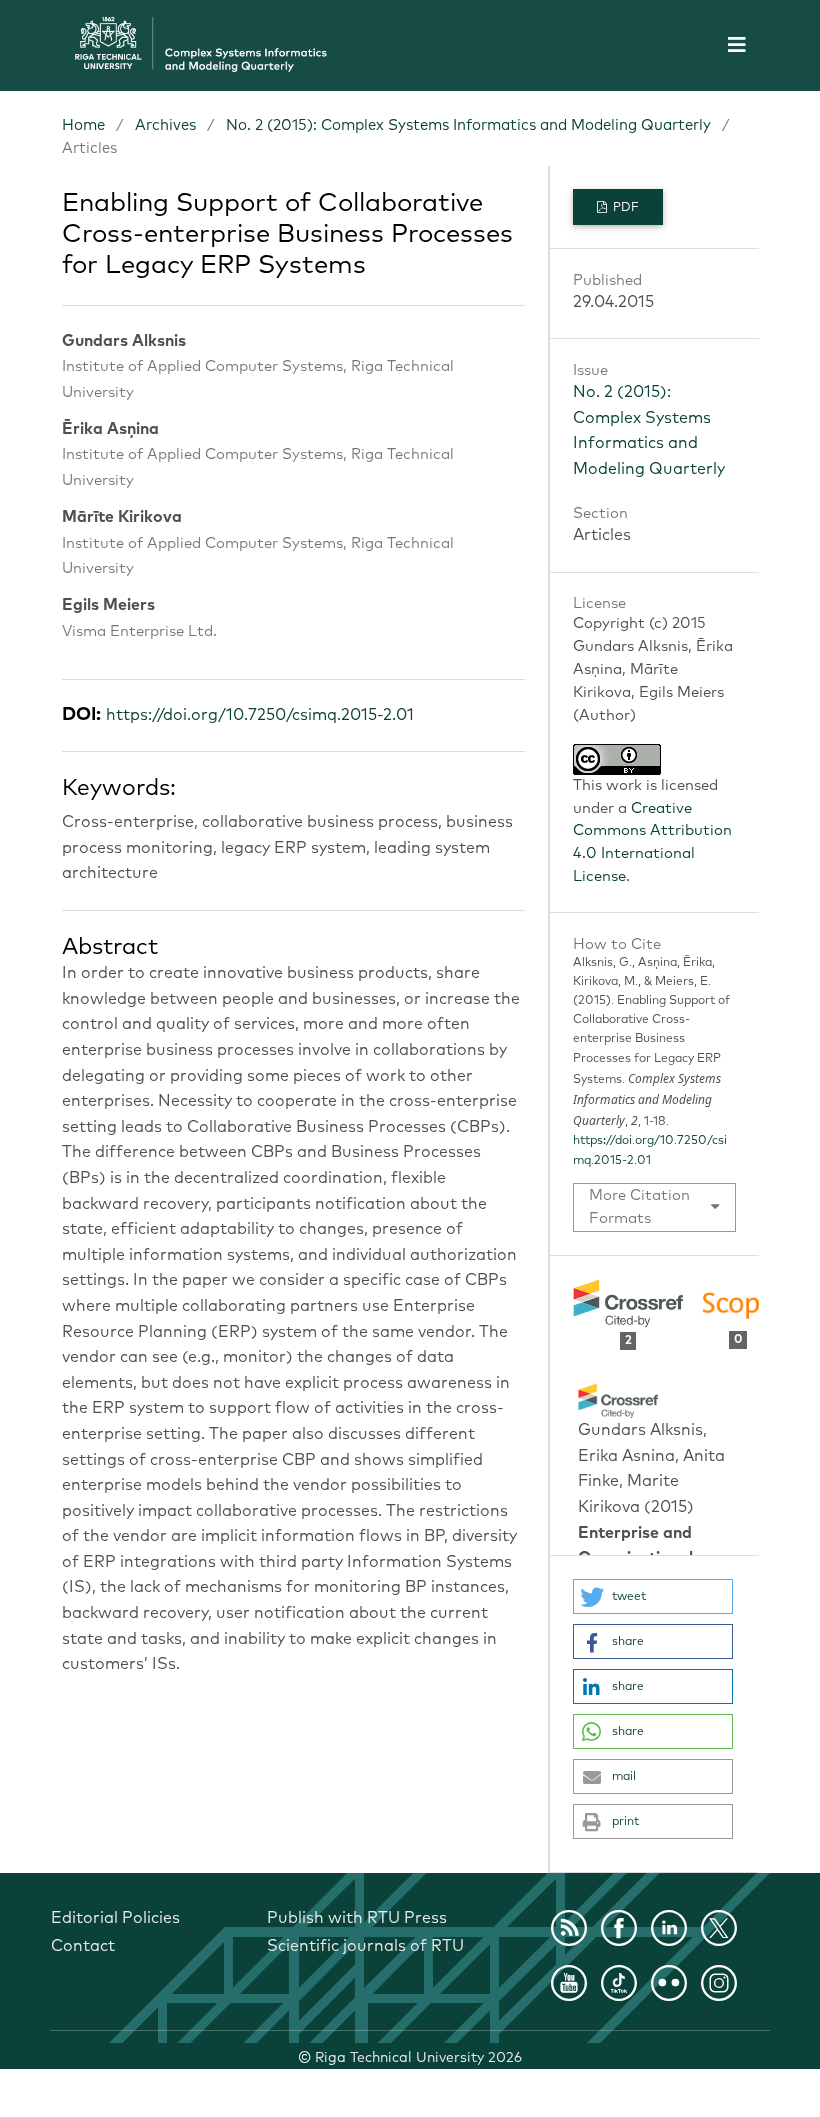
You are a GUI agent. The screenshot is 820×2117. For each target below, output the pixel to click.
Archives (165, 125)
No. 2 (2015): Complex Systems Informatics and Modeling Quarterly (468, 125)
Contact (83, 1946)
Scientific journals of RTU (365, 1946)
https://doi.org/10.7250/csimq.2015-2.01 (260, 715)
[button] (653, 1596)
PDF (624, 208)
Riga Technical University (418, 2058)
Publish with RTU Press (357, 1918)
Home (83, 125)
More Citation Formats (639, 1207)
